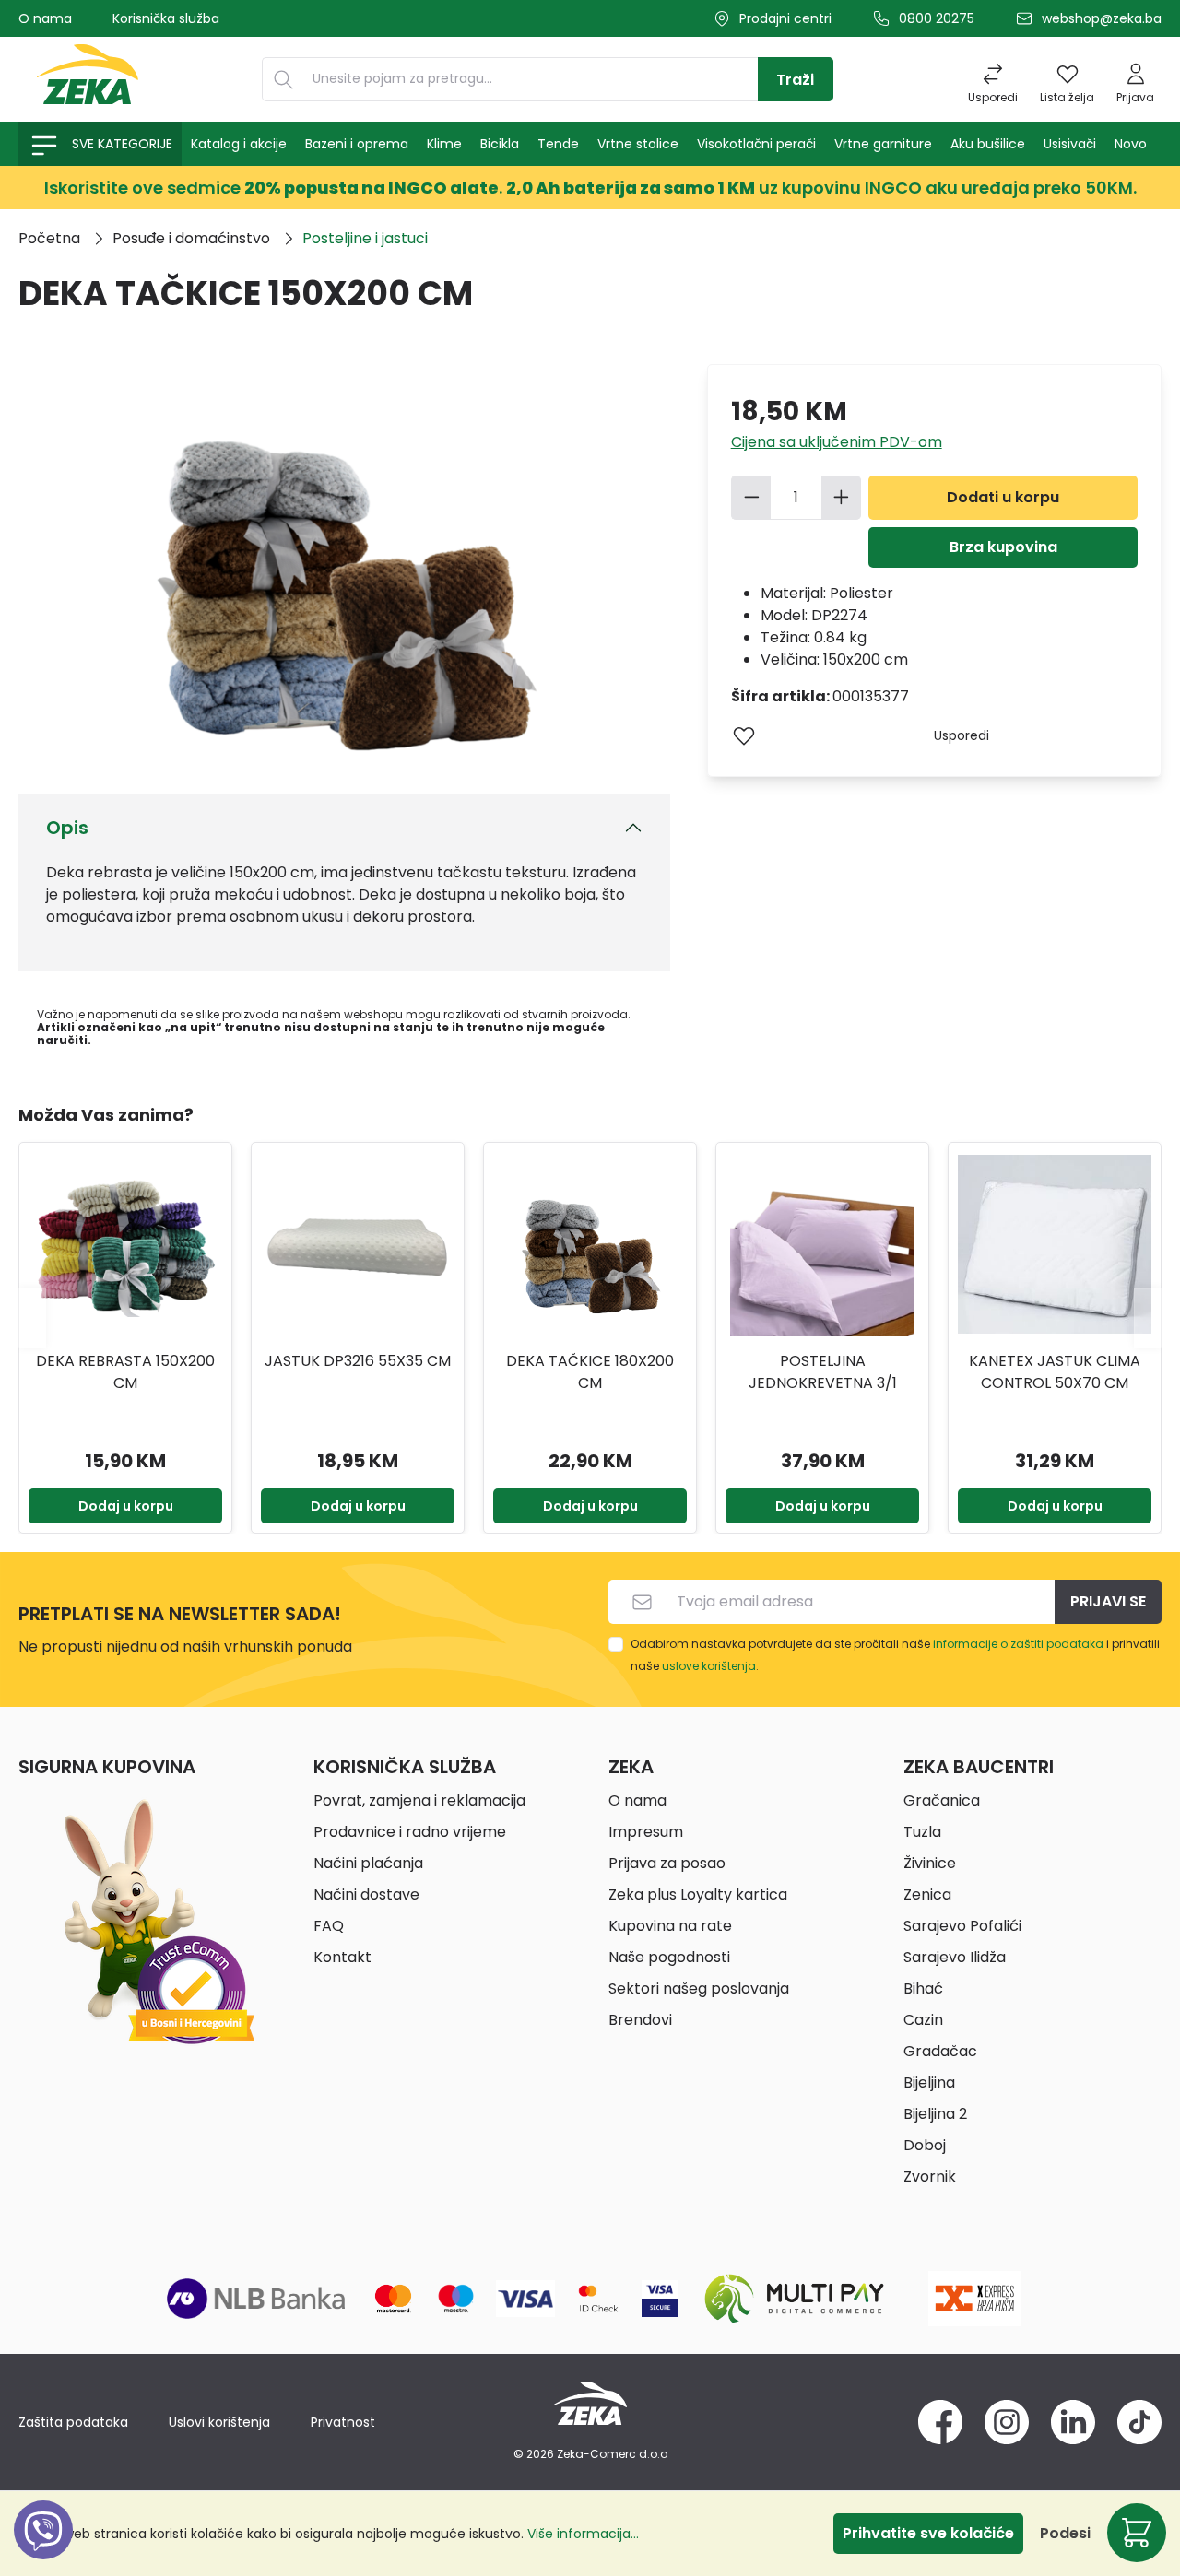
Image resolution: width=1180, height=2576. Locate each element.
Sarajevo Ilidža (955, 1957)
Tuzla (922, 1832)
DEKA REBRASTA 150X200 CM (125, 1372)
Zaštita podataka (73, 2422)
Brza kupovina (1003, 547)
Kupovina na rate (670, 1926)
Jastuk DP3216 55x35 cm (358, 1361)
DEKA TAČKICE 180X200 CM (590, 1372)
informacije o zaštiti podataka (1018, 1644)
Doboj (925, 2145)
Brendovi (640, 2020)
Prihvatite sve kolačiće (928, 2533)
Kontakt (342, 1957)
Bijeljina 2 (935, 2114)
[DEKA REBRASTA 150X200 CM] (125, 1244)
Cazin (923, 2020)
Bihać (923, 1988)
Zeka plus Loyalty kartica (698, 1894)
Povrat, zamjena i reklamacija (419, 1800)
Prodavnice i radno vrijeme (410, 1832)
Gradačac (940, 2051)
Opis (67, 828)
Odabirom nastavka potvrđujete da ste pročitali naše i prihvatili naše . (895, 1655)
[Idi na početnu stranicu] (88, 79)
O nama (45, 18)
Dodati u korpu (1003, 497)
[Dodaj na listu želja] (744, 735)
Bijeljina (929, 2082)
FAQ (329, 1926)
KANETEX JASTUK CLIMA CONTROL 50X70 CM (1055, 1372)
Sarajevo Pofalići (962, 1926)
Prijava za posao (667, 1863)
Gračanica (942, 1800)
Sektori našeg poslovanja (699, 1988)
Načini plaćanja (368, 1863)
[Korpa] (1137, 2533)
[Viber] (43, 2551)
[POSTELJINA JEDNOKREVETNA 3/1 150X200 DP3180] (822, 1244)
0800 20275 (937, 18)
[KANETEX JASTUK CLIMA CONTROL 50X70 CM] (1055, 1244)
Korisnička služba (166, 18)
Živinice (930, 1863)
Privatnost (343, 2422)
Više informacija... (583, 2534)
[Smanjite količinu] (751, 498)
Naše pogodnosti (669, 1957)
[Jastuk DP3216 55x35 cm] (358, 1244)
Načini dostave (366, 1894)
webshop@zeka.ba (1102, 18)
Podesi (1065, 2533)
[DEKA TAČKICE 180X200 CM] (590, 1244)
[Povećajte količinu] (842, 498)
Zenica (927, 1894)
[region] (590, 1318)
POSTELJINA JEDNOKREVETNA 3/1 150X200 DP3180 (823, 1372)
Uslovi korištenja (219, 2422)
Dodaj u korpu (126, 1506)
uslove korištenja (709, 1666)
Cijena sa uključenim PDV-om (837, 442)
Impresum (646, 1832)
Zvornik (930, 2176)
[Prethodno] (32, 1317)
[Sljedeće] (1148, 1317)
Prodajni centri (785, 18)
